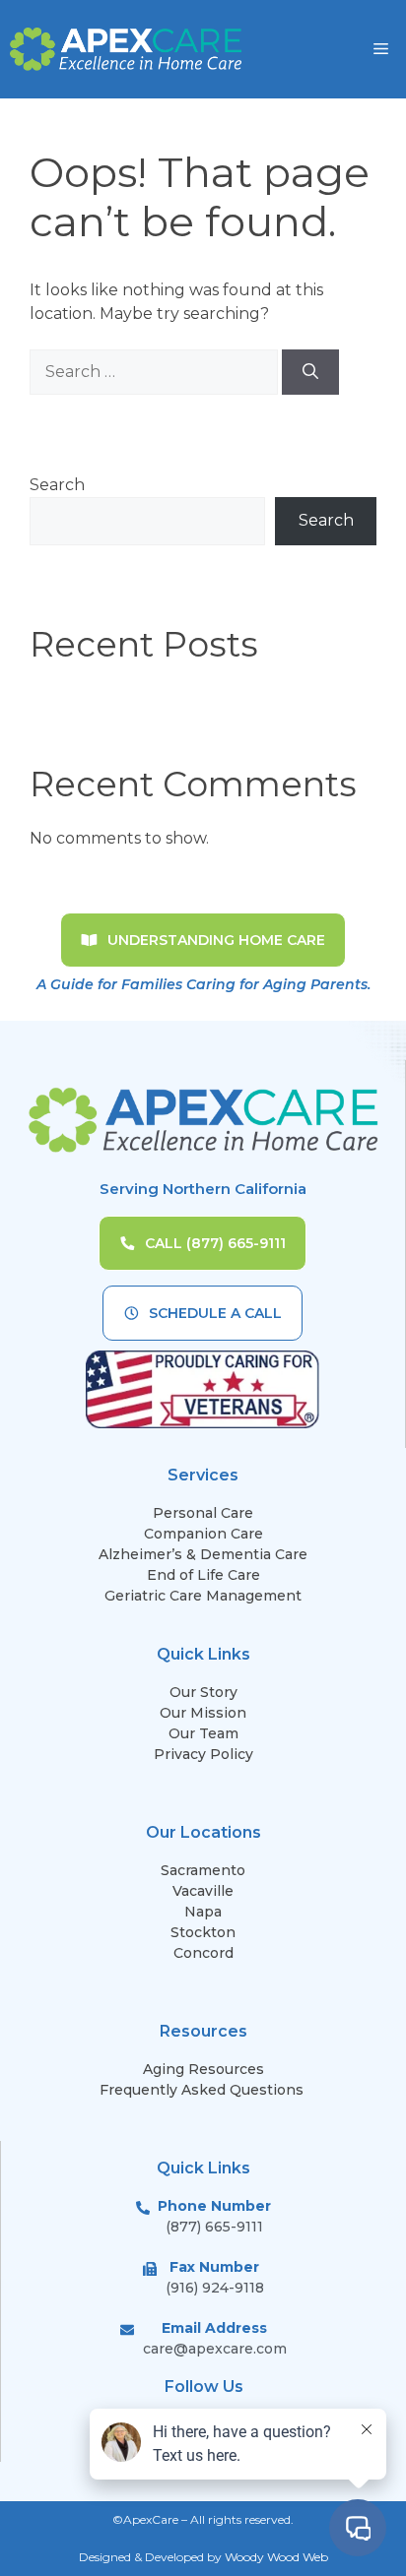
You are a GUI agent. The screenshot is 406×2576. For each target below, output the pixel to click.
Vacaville (203, 1891)
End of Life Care (203, 1575)
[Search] (310, 372)
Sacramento (203, 1870)
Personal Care (203, 1513)
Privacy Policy (203, 1754)
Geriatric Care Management (203, 1596)
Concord (203, 1953)
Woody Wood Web (276, 2557)
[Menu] (381, 49)
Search (57, 485)
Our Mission (203, 1713)
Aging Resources (203, 2069)
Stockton (203, 1932)
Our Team (203, 1733)
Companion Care (203, 1534)
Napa (203, 1912)
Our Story (203, 1692)
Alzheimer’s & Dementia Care (203, 1554)
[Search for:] (156, 372)
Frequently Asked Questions (203, 2090)
